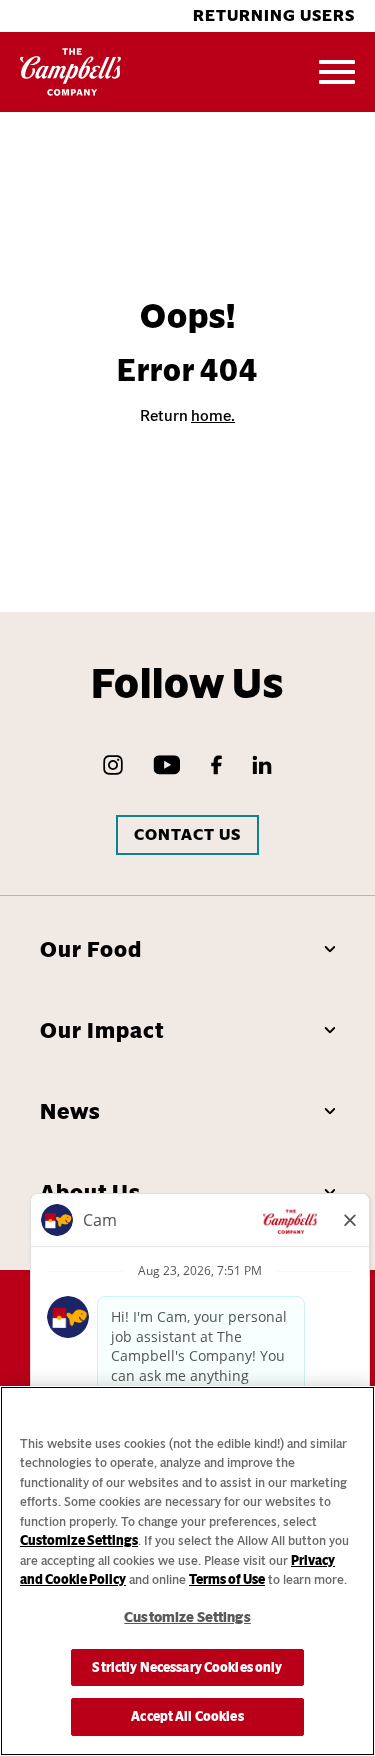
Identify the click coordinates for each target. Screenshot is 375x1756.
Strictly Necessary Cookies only (187, 1667)
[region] (187, 1571)
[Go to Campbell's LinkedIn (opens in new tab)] (262, 765)
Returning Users (274, 15)
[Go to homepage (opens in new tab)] (71, 72)
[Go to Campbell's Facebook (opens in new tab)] (216, 765)
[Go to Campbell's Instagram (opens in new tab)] (113, 765)
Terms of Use (227, 1579)
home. (213, 415)
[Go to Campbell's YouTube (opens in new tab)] (167, 765)
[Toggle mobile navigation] (337, 72)
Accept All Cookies (187, 1716)
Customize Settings (79, 1540)
